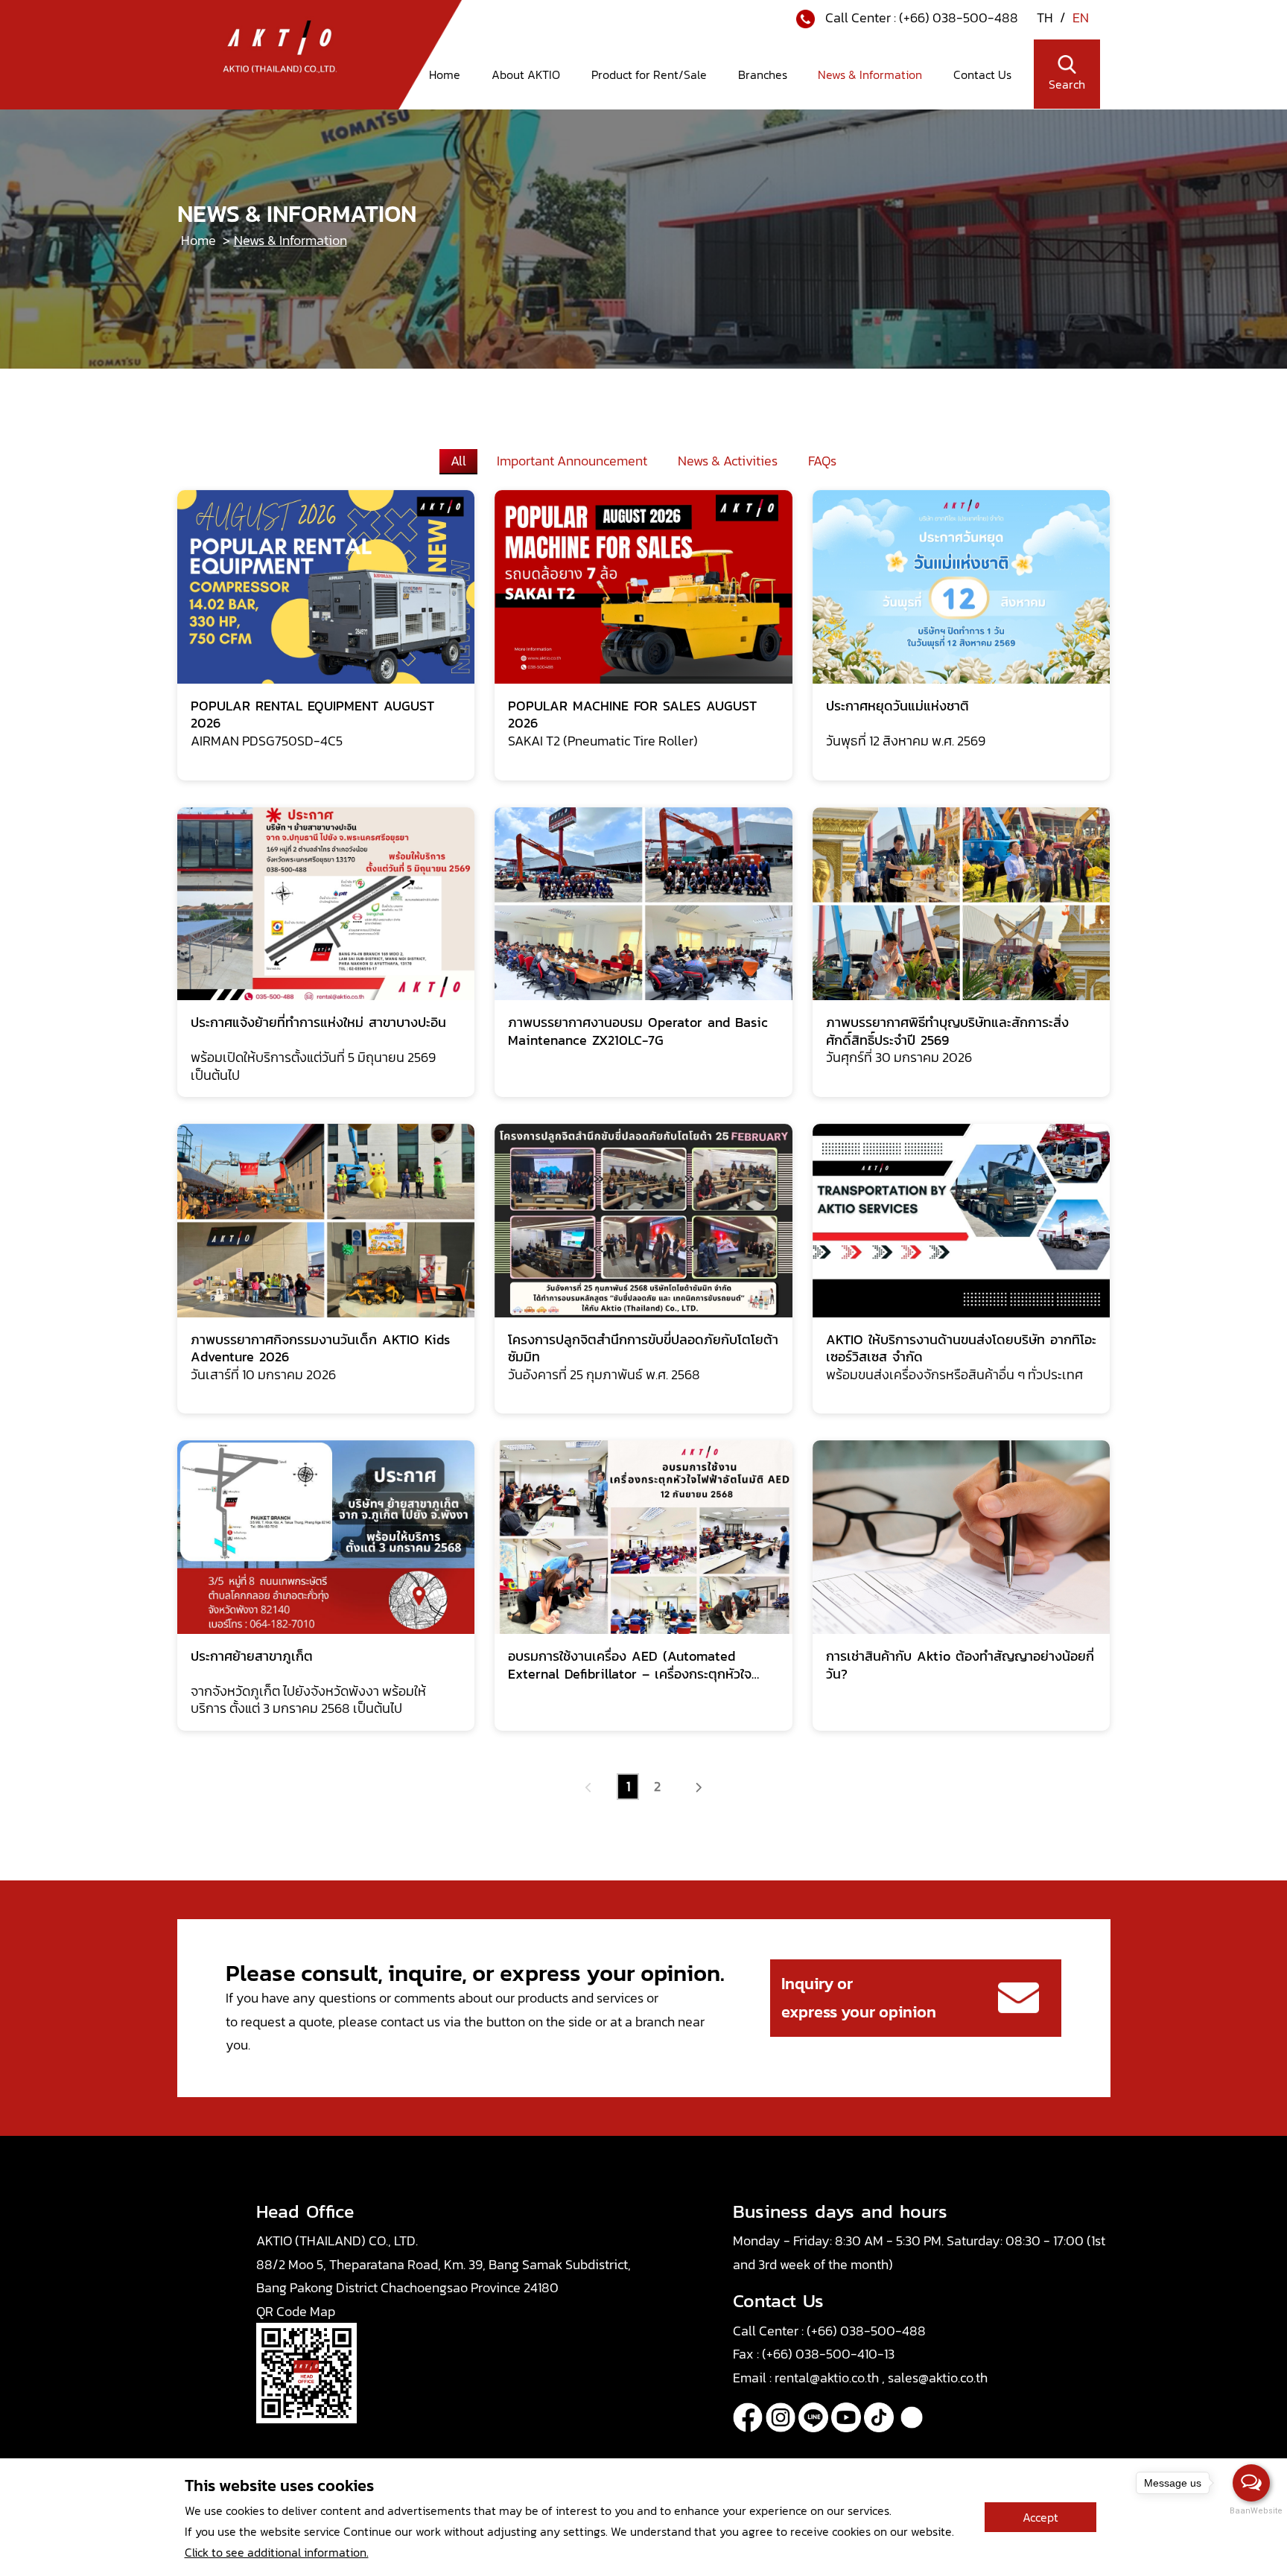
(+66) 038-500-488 (959, 18)
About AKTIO (526, 74)
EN (1081, 18)
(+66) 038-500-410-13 (828, 2354)
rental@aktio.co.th (828, 2378)
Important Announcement (572, 461)
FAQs (822, 461)
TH (1046, 18)
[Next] (698, 1787)
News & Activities (728, 461)
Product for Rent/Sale (649, 74)
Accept (1040, 2517)
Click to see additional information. (277, 2552)
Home (445, 74)
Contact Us (982, 74)
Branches (763, 74)
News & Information (870, 74)
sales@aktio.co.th (938, 2378)
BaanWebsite (1252, 2511)
